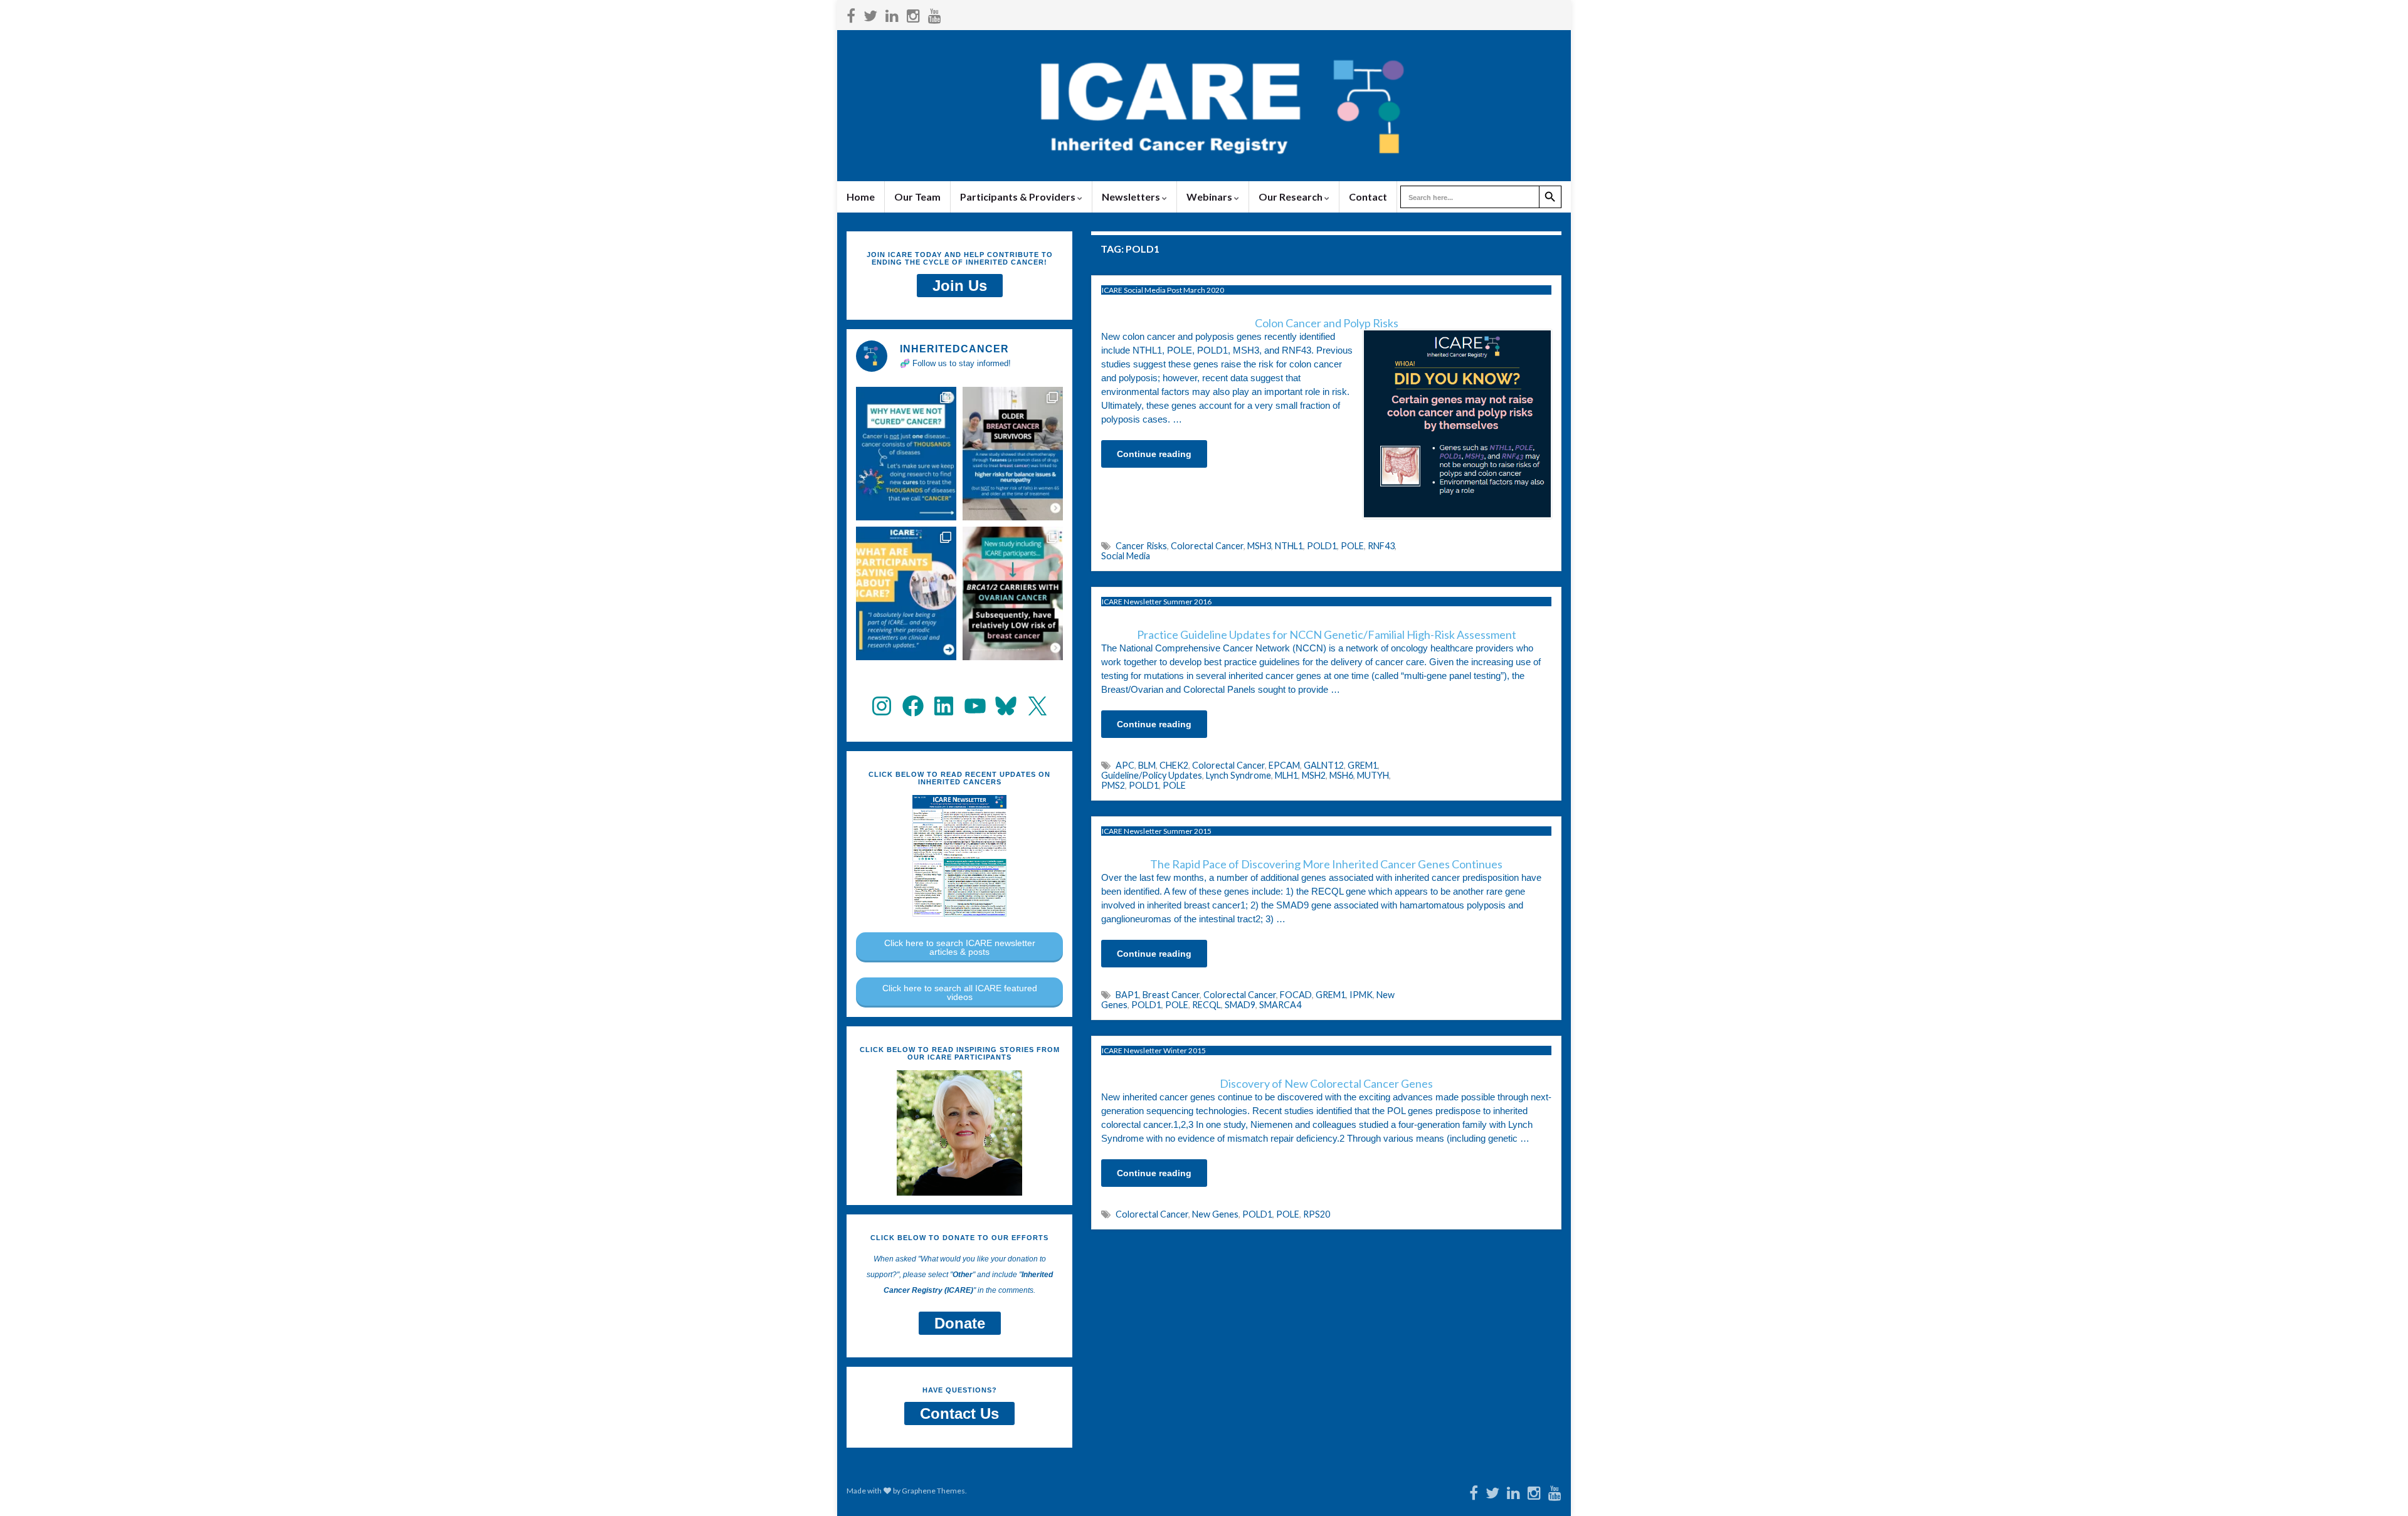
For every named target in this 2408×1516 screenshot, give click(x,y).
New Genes (1215, 1214)
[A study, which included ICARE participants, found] (1013, 593)
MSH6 (1341, 775)
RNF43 (1381, 546)
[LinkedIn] (892, 13)
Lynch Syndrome (1238, 775)
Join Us (960, 286)
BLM (1147, 765)
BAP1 (1127, 995)
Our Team (917, 197)
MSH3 (1259, 546)
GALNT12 (1324, 765)
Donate (960, 1323)
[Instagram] (913, 13)
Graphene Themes (933, 1491)
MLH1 (1286, 775)
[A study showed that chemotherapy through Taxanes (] (1013, 454)
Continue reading (1154, 454)
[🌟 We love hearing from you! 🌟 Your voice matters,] (906, 593)
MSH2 (1314, 775)
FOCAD (1296, 995)
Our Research (1291, 197)
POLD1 (1322, 546)
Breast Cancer (1171, 995)
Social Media (1126, 556)
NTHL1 (1289, 546)
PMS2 (1113, 785)
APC (1125, 765)
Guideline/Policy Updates (1152, 775)
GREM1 (1363, 765)
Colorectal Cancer (1207, 546)
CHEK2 (1174, 765)
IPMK (1361, 995)
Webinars (1210, 197)
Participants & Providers (1019, 197)
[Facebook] (851, 13)
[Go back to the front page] (1204, 106)
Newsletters (1132, 197)
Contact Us (959, 1413)
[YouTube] (935, 13)
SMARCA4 (1280, 1005)
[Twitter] (870, 13)
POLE (1352, 546)
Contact (1368, 197)
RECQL (1207, 1005)
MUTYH (1373, 775)
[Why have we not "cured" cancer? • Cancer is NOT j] (906, 454)
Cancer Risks (1141, 546)
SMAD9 (1240, 1005)
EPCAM (1284, 765)
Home (861, 197)
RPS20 (1317, 1214)
